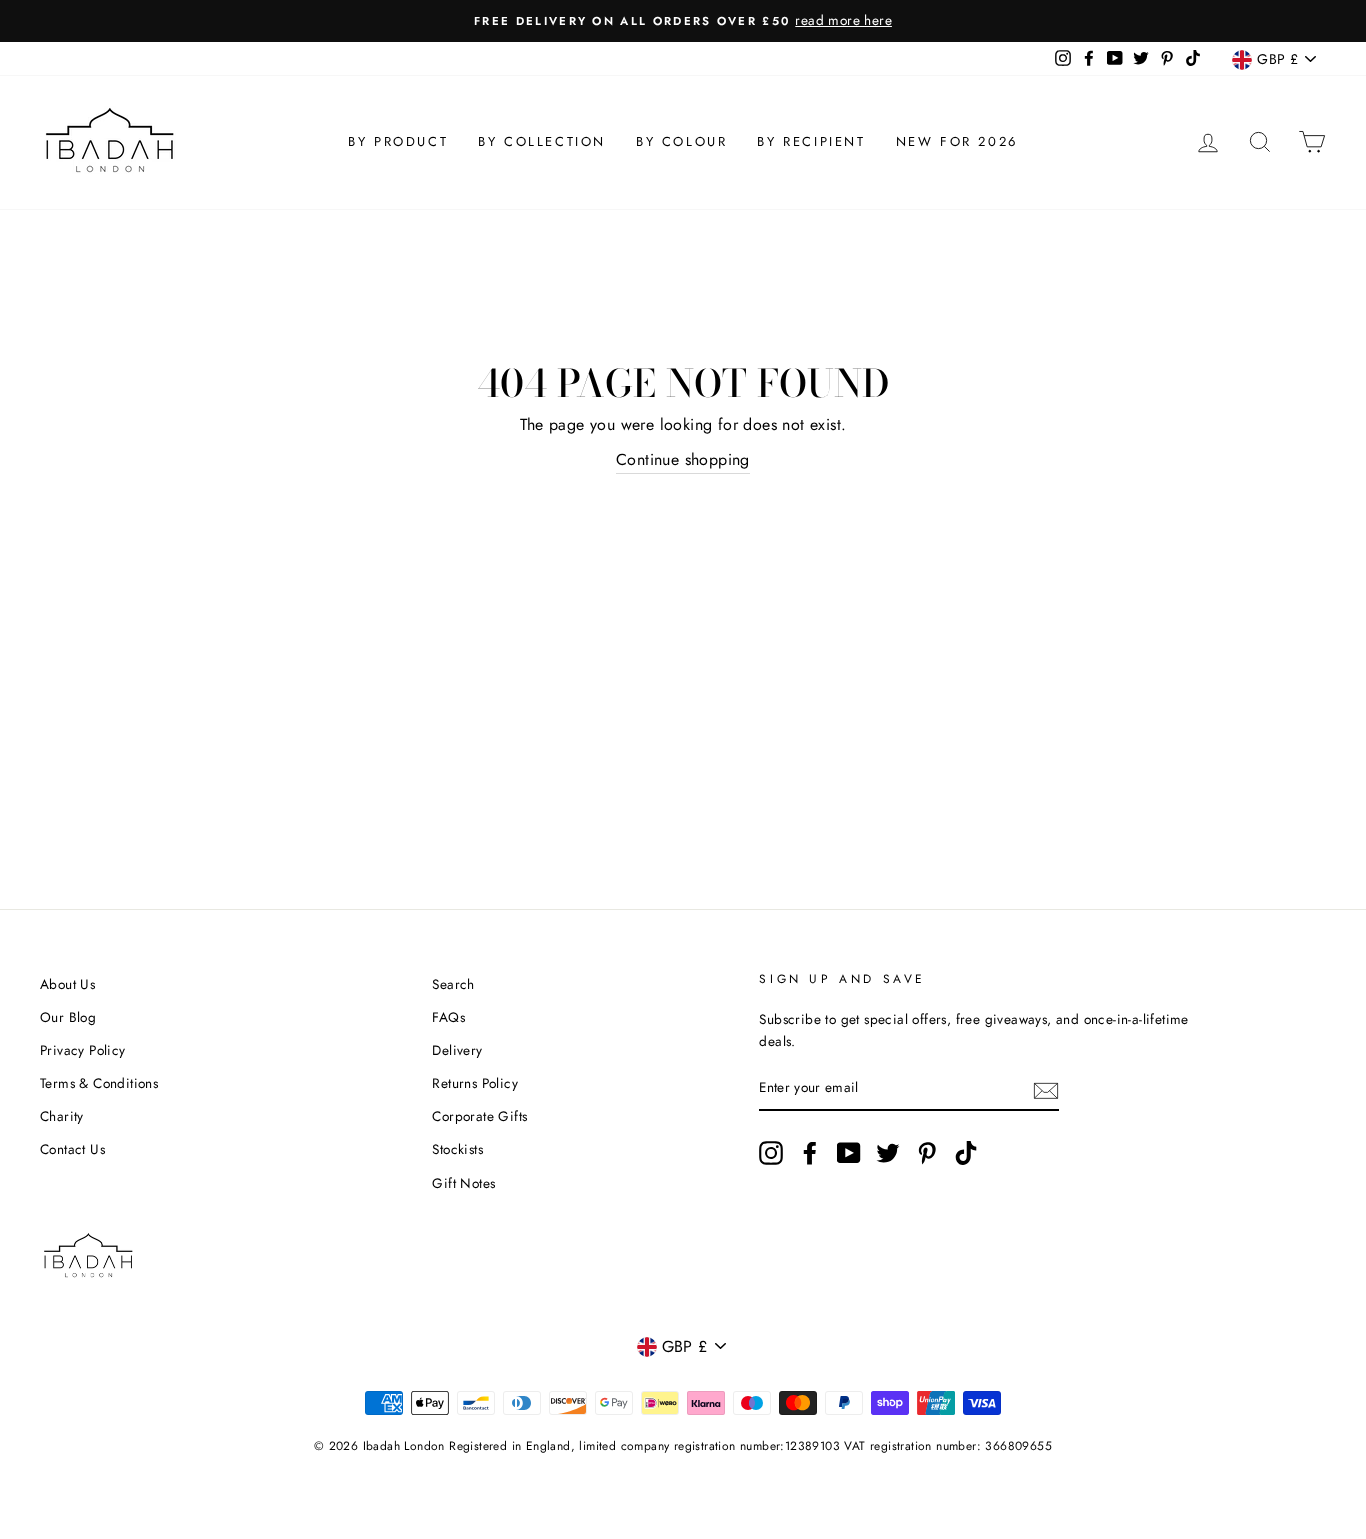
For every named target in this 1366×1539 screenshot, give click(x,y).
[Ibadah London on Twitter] (888, 1153)
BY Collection (542, 141)
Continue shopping (683, 459)
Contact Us (72, 1149)
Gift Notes (463, 1183)
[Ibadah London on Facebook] (810, 1153)
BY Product (398, 141)
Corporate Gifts (479, 1116)
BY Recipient (811, 141)
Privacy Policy (83, 1050)
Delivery (457, 1050)
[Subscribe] (1046, 1089)
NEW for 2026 (957, 141)
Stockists (457, 1149)
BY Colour (681, 141)
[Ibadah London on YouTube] (849, 1153)
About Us (67, 984)
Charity (62, 1116)
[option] (683, 21)
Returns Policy (475, 1083)
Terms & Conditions (99, 1083)
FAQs (448, 1017)
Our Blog (68, 1017)
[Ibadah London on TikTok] (966, 1153)
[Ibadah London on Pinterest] (927, 1153)
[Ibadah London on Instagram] (771, 1153)
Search (453, 984)
